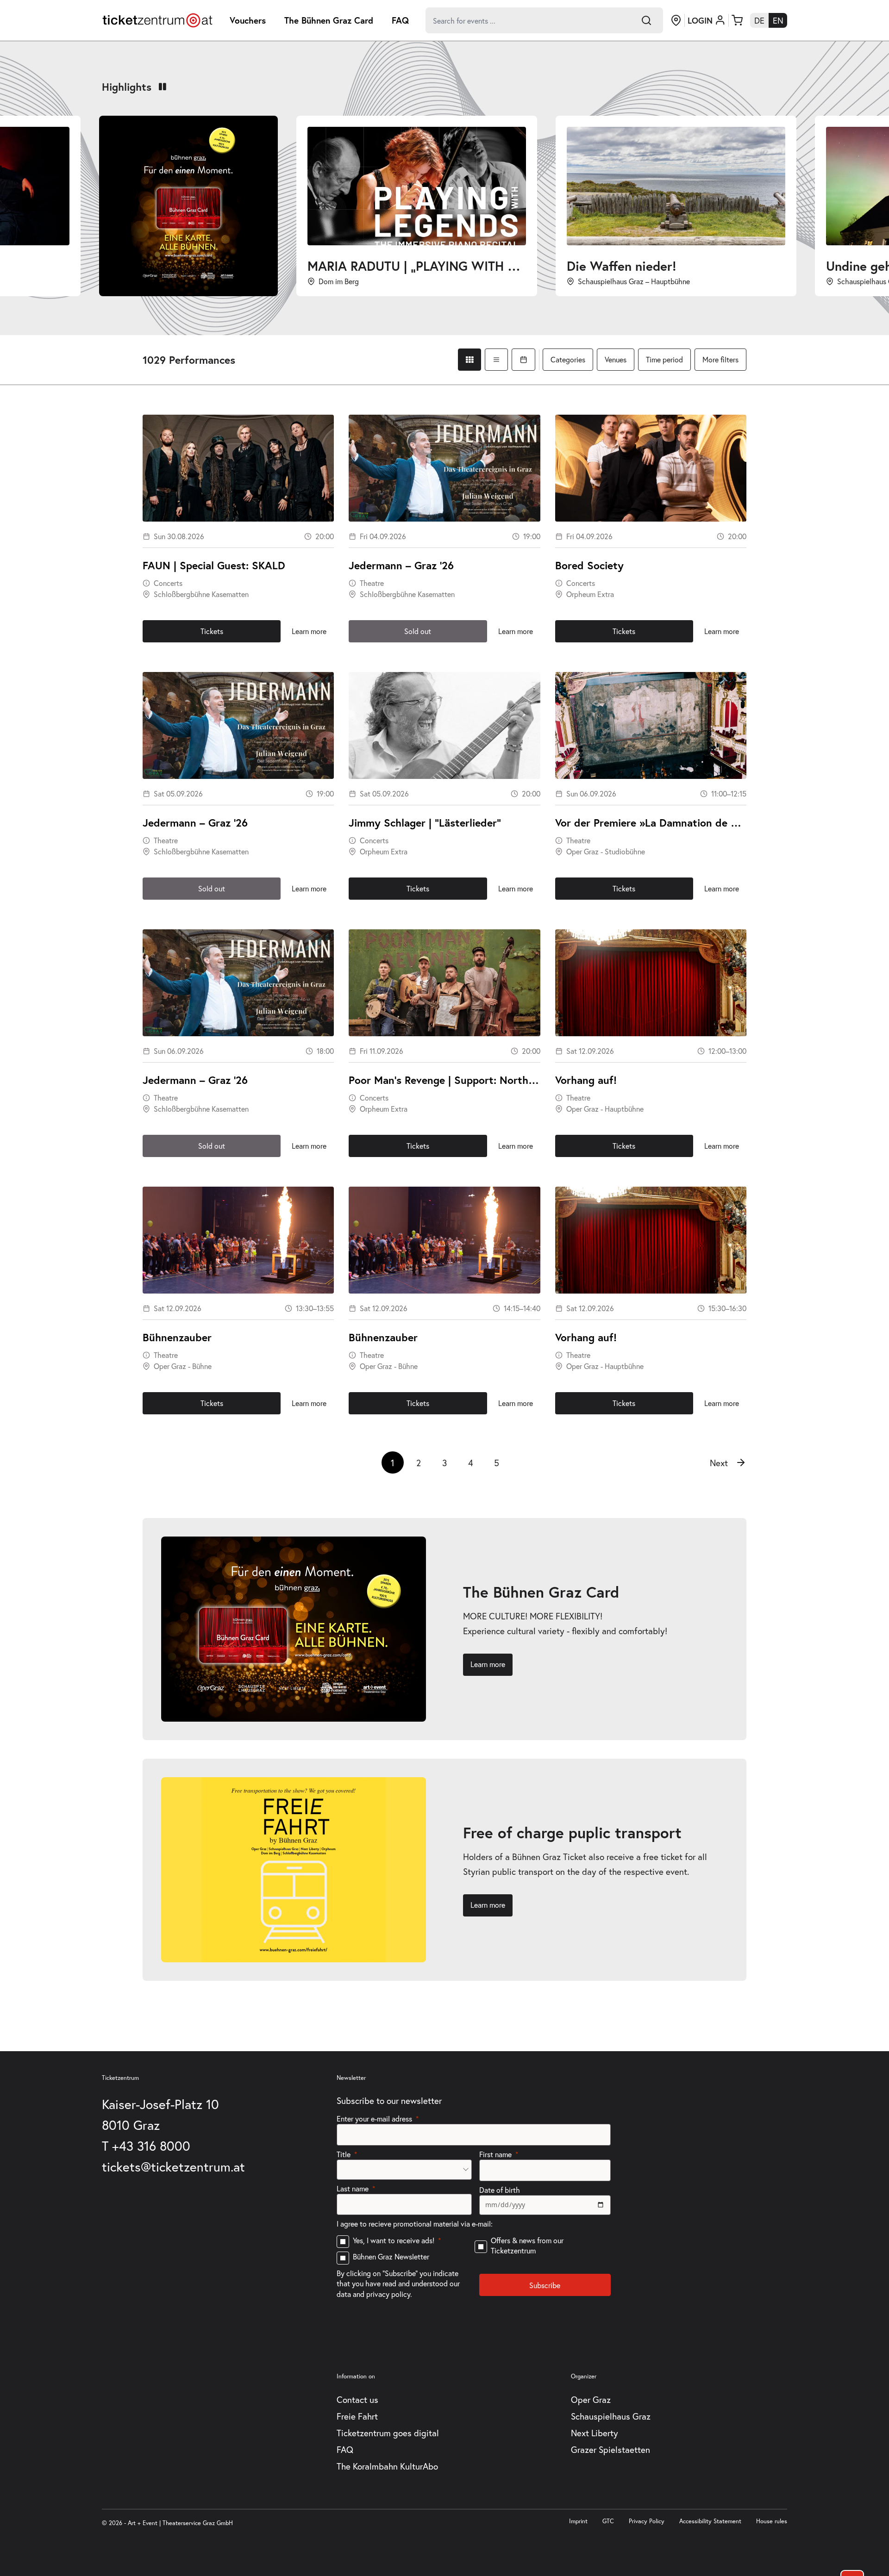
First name (495, 2154)
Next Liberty (595, 2433)
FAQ (400, 20)
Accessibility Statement (710, 2521)
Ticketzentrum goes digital (388, 2433)
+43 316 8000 (151, 2146)
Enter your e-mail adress (374, 2119)
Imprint (578, 2521)
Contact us (357, 2399)
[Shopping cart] (737, 20)
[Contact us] (676, 20)
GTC (608, 2521)
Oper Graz (591, 2399)
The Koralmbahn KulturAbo (387, 2466)
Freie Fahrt (357, 2416)
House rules (772, 2521)
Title (344, 2154)
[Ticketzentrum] (157, 20)
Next (719, 1463)
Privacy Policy (647, 2521)
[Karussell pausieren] (163, 87)
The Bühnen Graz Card (329, 20)
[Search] (646, 20)
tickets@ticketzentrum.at (173, 2167)
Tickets (212, 631)
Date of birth (500, 2190)
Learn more (309, 631)
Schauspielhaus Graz (611, 2416)
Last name (353, 2188)
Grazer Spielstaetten (610, 2449)
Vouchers (248, 20)
